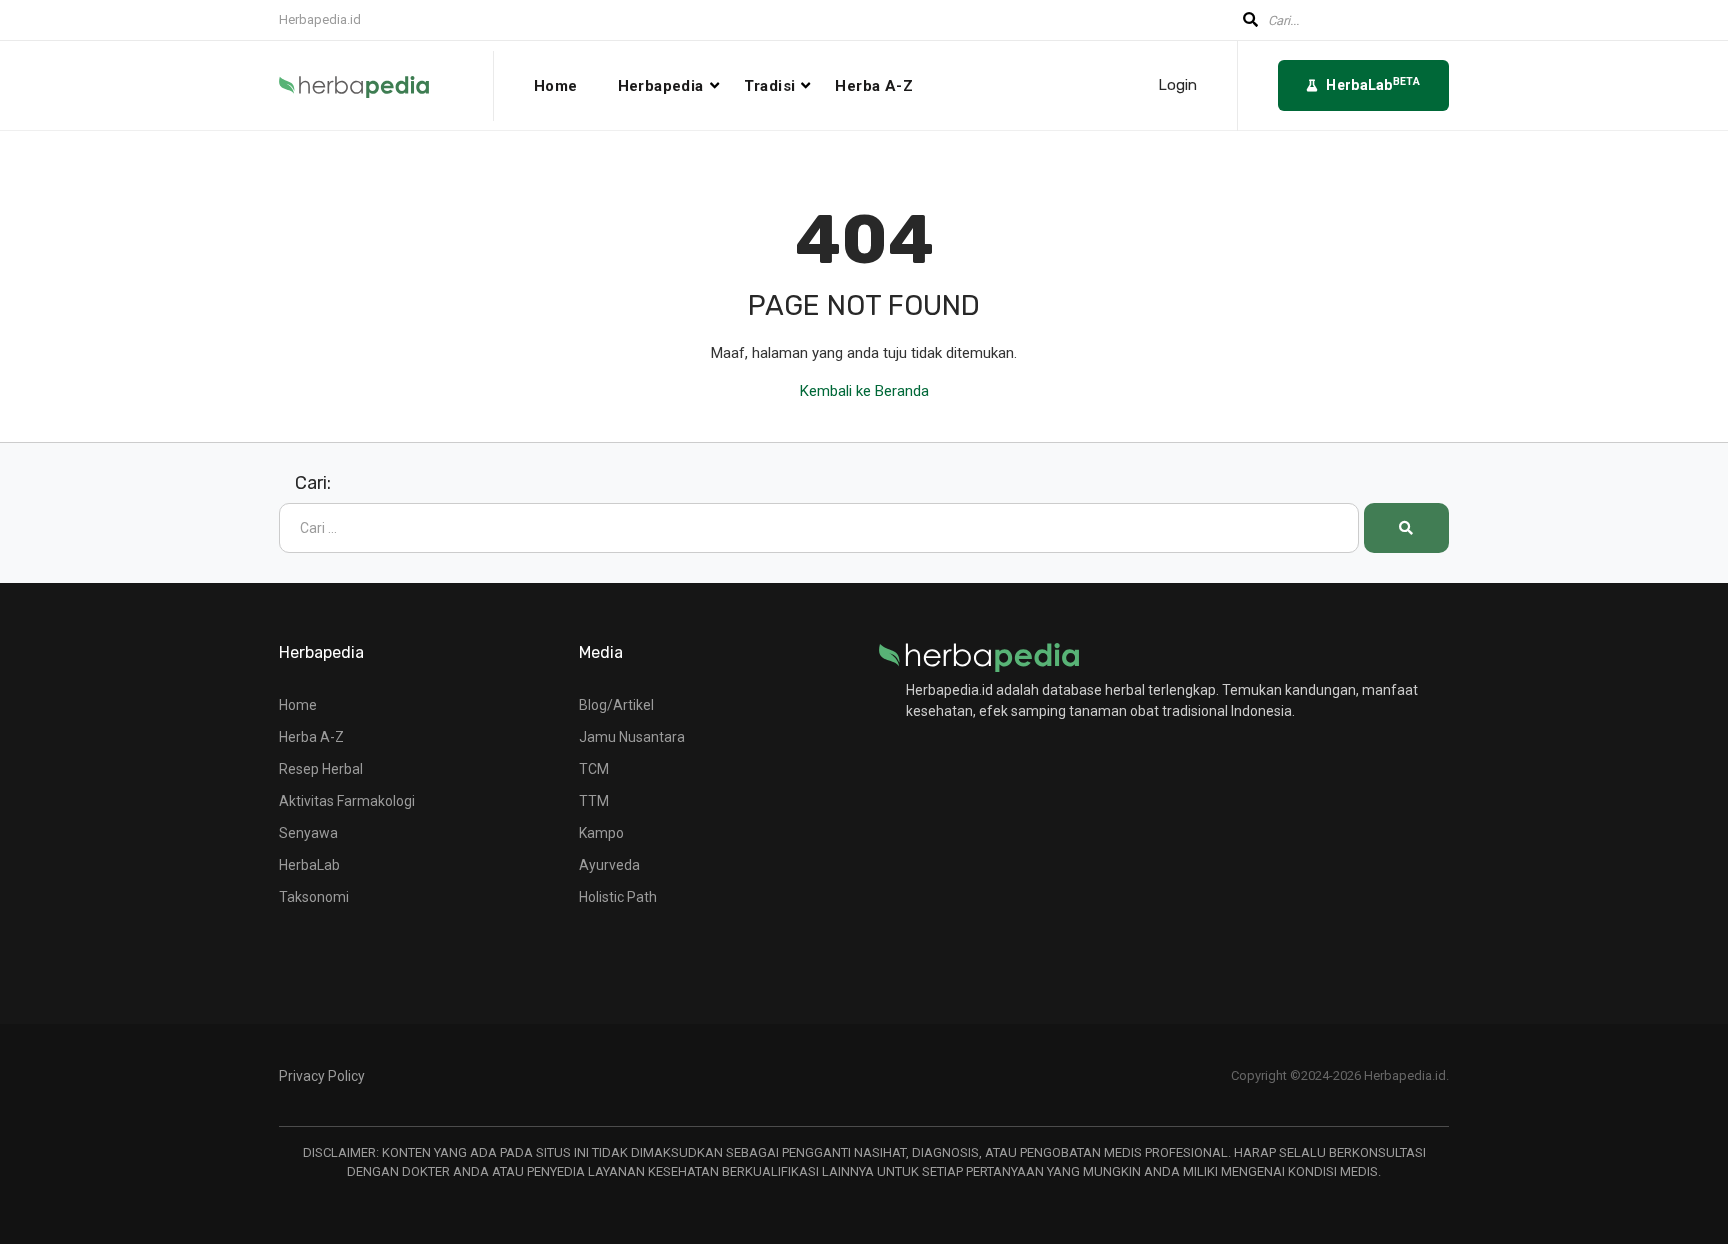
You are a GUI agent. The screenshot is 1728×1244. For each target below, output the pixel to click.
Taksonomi (314, 897)
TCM (594, 769)
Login (1177, 85)
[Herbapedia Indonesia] (386, 86)
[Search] (1406, 528)
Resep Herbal (321, 769)
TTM (594, 801)
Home (556, 86)
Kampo (601, 833)
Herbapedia (661, 86)
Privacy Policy (322, 1076)
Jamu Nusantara (632, 737)
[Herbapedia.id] (979, 656)
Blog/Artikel (616, 705)
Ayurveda (609, 865)
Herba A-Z (874, 86)
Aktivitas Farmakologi (347, 801)
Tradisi (770, 86)
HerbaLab (309, 865)
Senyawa (308, 833)
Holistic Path (618, 897)
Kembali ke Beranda (864, 391)
